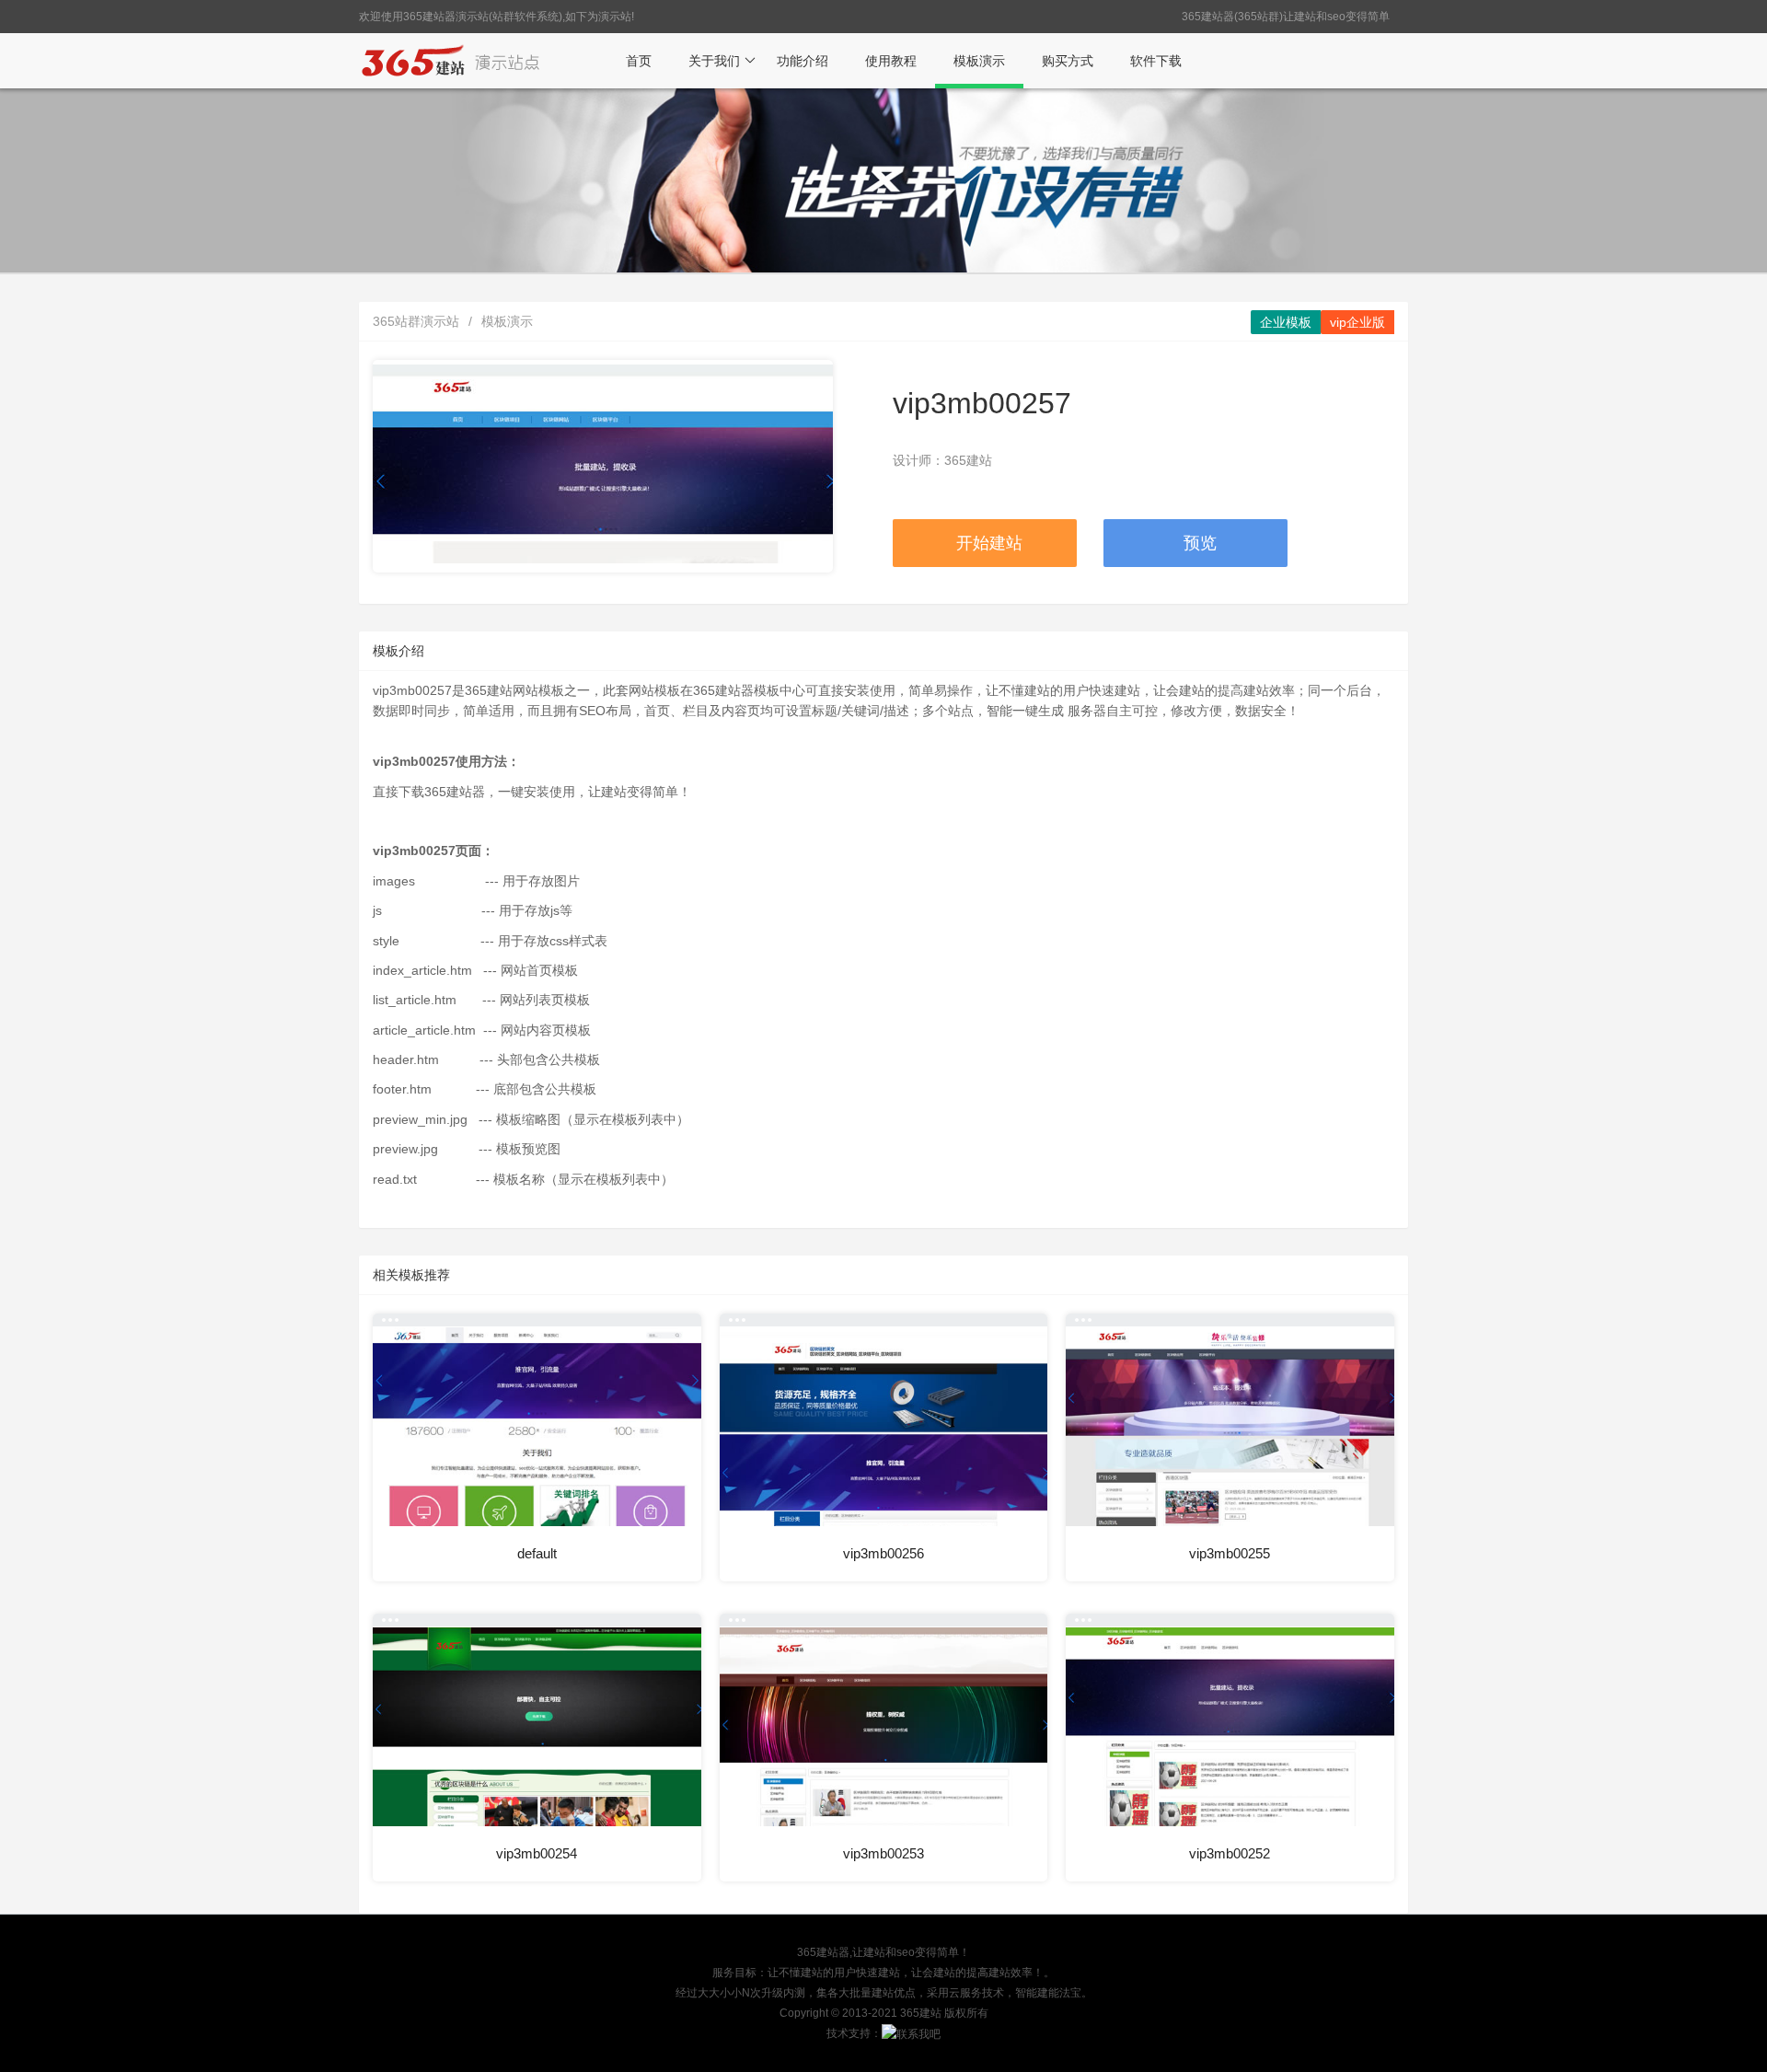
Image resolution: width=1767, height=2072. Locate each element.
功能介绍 (803, 61)
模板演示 (979, 61)
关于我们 (714, 61)
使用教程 (891, 61)
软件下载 (1156, 61)
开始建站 (989, 543)
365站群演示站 (416, 321)
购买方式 (1068, 61)
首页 (639, 61)
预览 (1200, 543)
